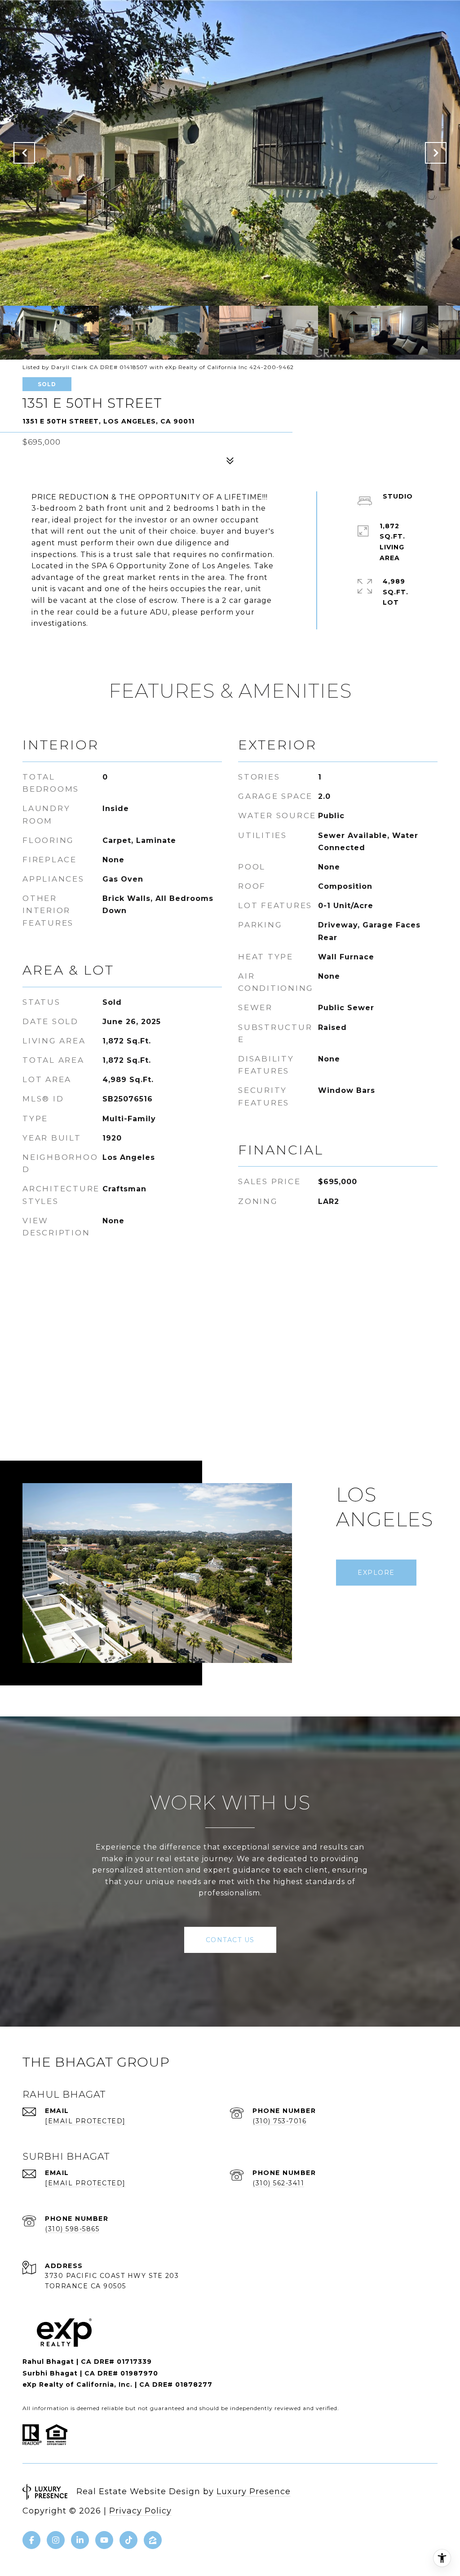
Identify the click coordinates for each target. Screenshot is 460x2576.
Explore (376, 1573)
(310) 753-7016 (279, 2121)
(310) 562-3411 (278, 2183)
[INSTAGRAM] (56, 2540)
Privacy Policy (140, 2511)
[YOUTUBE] (104, 2540)
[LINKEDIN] (80, 2540)
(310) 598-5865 (72, 2229)
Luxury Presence (254, 2491)
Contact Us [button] (230, 1940)
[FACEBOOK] (31, 2540)
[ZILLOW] (153, 2540)
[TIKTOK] (128, 2540)
